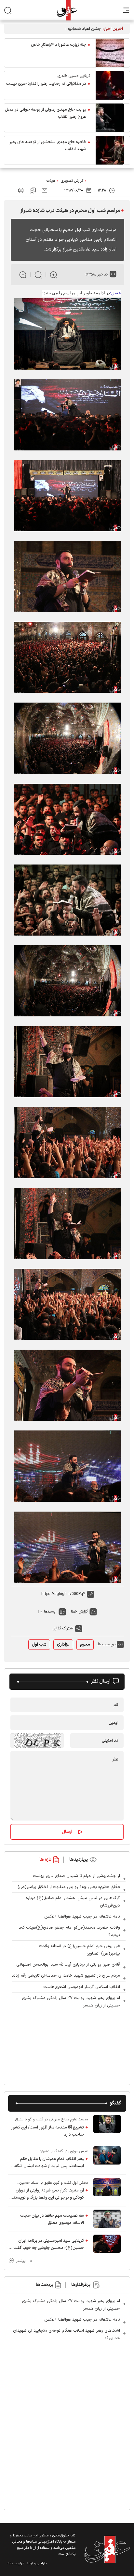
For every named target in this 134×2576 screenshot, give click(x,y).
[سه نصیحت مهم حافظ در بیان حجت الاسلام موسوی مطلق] (107, 2219)
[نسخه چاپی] (21, 190)
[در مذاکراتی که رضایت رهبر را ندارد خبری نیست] (110, 85)
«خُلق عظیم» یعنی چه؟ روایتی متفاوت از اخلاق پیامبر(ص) (69, 1887)
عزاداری (63, 1645)
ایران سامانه (16, 2564)
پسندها (50, 1612)
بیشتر (21, 2261)
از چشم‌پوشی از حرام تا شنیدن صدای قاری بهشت (76, 1876)
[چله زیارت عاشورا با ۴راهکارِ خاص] (110, 53)
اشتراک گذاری (63, 1628)
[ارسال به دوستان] (45, 190)
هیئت (51, 181)
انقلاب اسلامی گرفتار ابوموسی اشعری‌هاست (82, 1987)
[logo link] (67, 10)
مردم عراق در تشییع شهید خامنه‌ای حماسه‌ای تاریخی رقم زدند (66, 1976)
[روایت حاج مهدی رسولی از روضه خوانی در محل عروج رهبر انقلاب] (110, 118)
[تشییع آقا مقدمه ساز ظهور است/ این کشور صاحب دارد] (107, 2127)
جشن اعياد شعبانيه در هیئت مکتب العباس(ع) (60, 29)
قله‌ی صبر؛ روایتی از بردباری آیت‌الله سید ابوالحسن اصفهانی (68, 1965)
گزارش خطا (79, 1612)
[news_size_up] (54, 275)
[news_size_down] (23, 275)
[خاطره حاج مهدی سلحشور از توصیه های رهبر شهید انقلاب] (110, 150)
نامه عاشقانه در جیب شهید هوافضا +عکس (82, 1917)
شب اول (39, 1645)
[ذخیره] (33, 190)
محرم (85, 1645)
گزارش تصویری (72, 181)
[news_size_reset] (38, 275)
